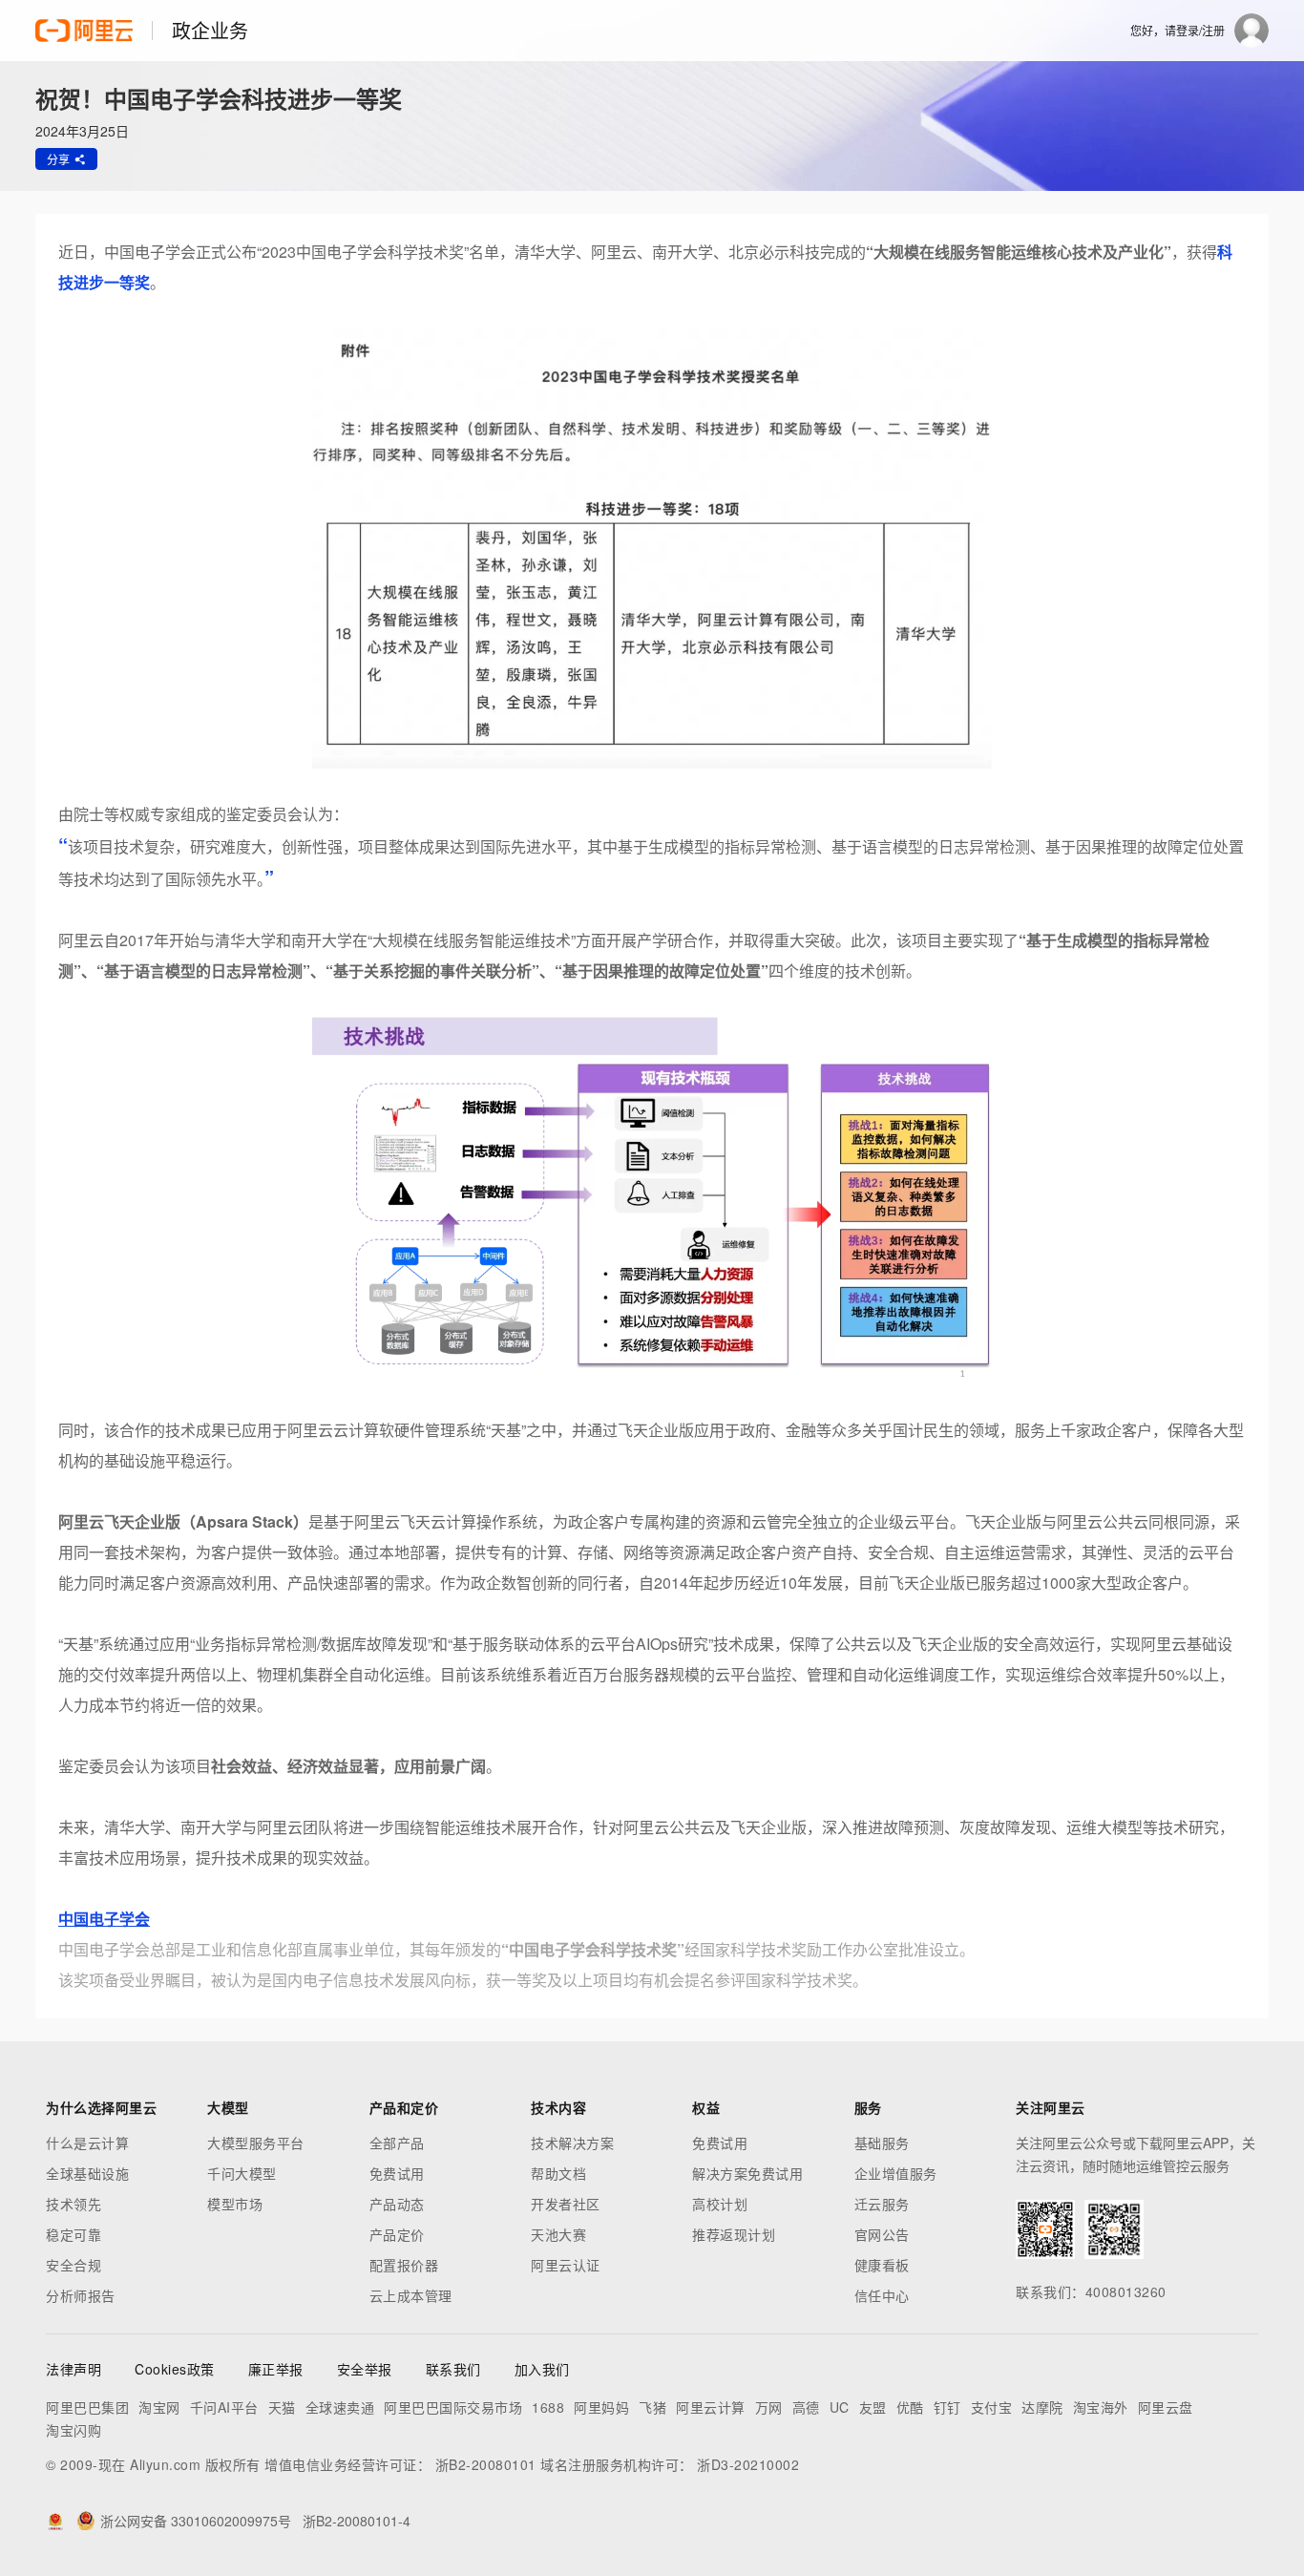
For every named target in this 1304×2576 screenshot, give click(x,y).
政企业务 (210, 31)
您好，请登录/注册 (1178, 31)
